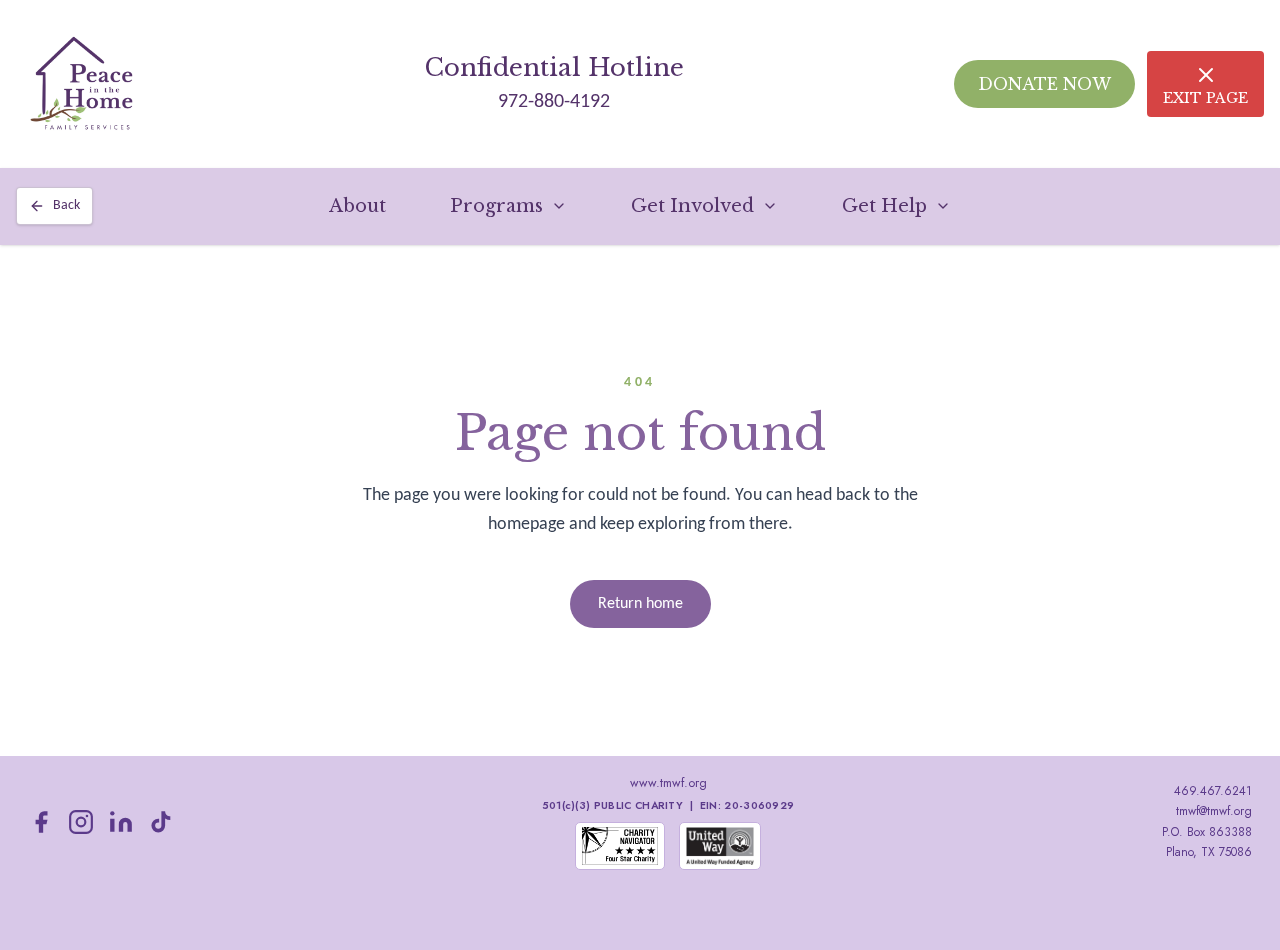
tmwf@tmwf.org (1214, 811)
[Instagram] (81, 822)
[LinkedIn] (121, 822)
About (357, 206)
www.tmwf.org (668, 783)
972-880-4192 (554, 102)
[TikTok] (161, 822)
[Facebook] (41, 822)
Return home (640, 604)
